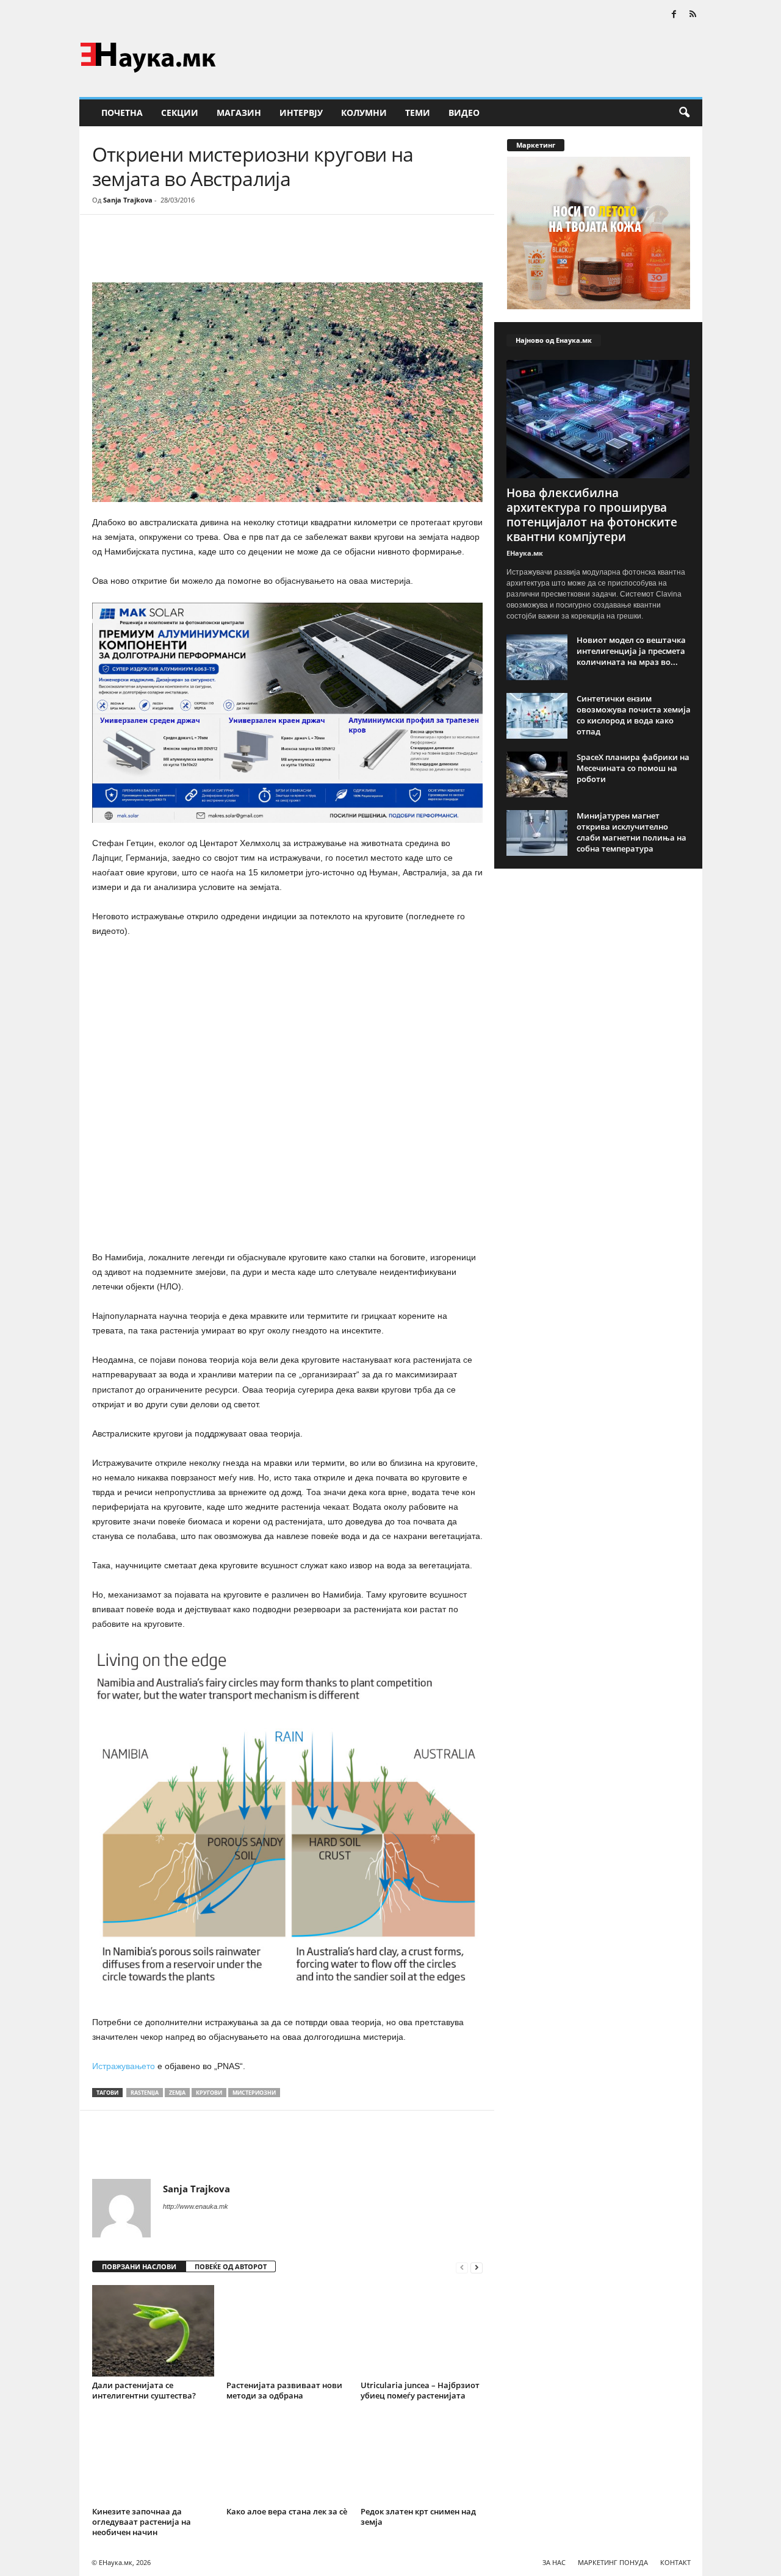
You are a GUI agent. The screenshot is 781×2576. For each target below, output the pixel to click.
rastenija (145, 2093)
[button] (684, 113)
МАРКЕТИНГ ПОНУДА (613, 2562)
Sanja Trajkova (128, 200)
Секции (180, 113)
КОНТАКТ (675, 2562)
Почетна (122, 113)
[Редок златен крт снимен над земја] (422, 2457)
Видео (464, 113)
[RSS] (693, 15)
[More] (205, 251)
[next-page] (477, 2267)
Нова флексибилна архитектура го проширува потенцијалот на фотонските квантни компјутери (592, 515)
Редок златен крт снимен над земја (418, 2517)
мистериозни (254, 2093)
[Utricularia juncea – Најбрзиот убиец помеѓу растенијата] (422, 2331)
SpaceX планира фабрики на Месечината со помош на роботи (633, 768)
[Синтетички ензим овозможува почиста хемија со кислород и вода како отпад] (537, 716)
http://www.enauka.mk (196, 2206)
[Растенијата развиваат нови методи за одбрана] (287, 2331)
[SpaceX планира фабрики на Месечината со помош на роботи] (537, 774)
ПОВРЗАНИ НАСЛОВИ (139, 2266)
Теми (418, 113)
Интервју (301, 113)
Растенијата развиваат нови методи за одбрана (284, 2390)
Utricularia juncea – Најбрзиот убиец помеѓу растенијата (420, 2390)
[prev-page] (462, 2267)
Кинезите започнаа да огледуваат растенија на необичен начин (142, 2522)
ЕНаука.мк (525, 553)
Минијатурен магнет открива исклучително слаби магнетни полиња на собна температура (632, 832)
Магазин (239, 113)
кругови (209, 2093)
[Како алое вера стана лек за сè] (287, 2457)
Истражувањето (124, 2066)
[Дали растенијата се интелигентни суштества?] (153, 2331)
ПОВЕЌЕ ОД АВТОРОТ (231, 2266)
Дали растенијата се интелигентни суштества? (144, 2390)
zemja (177, 2093)
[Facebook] (674, 15)
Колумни (364, 113)
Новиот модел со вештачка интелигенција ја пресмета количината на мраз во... (631, 651)
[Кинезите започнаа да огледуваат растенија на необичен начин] (153, 2457)
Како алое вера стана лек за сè (287, 2511)
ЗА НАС (554, 2562)
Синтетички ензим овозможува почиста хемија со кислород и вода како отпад (634, 715)
